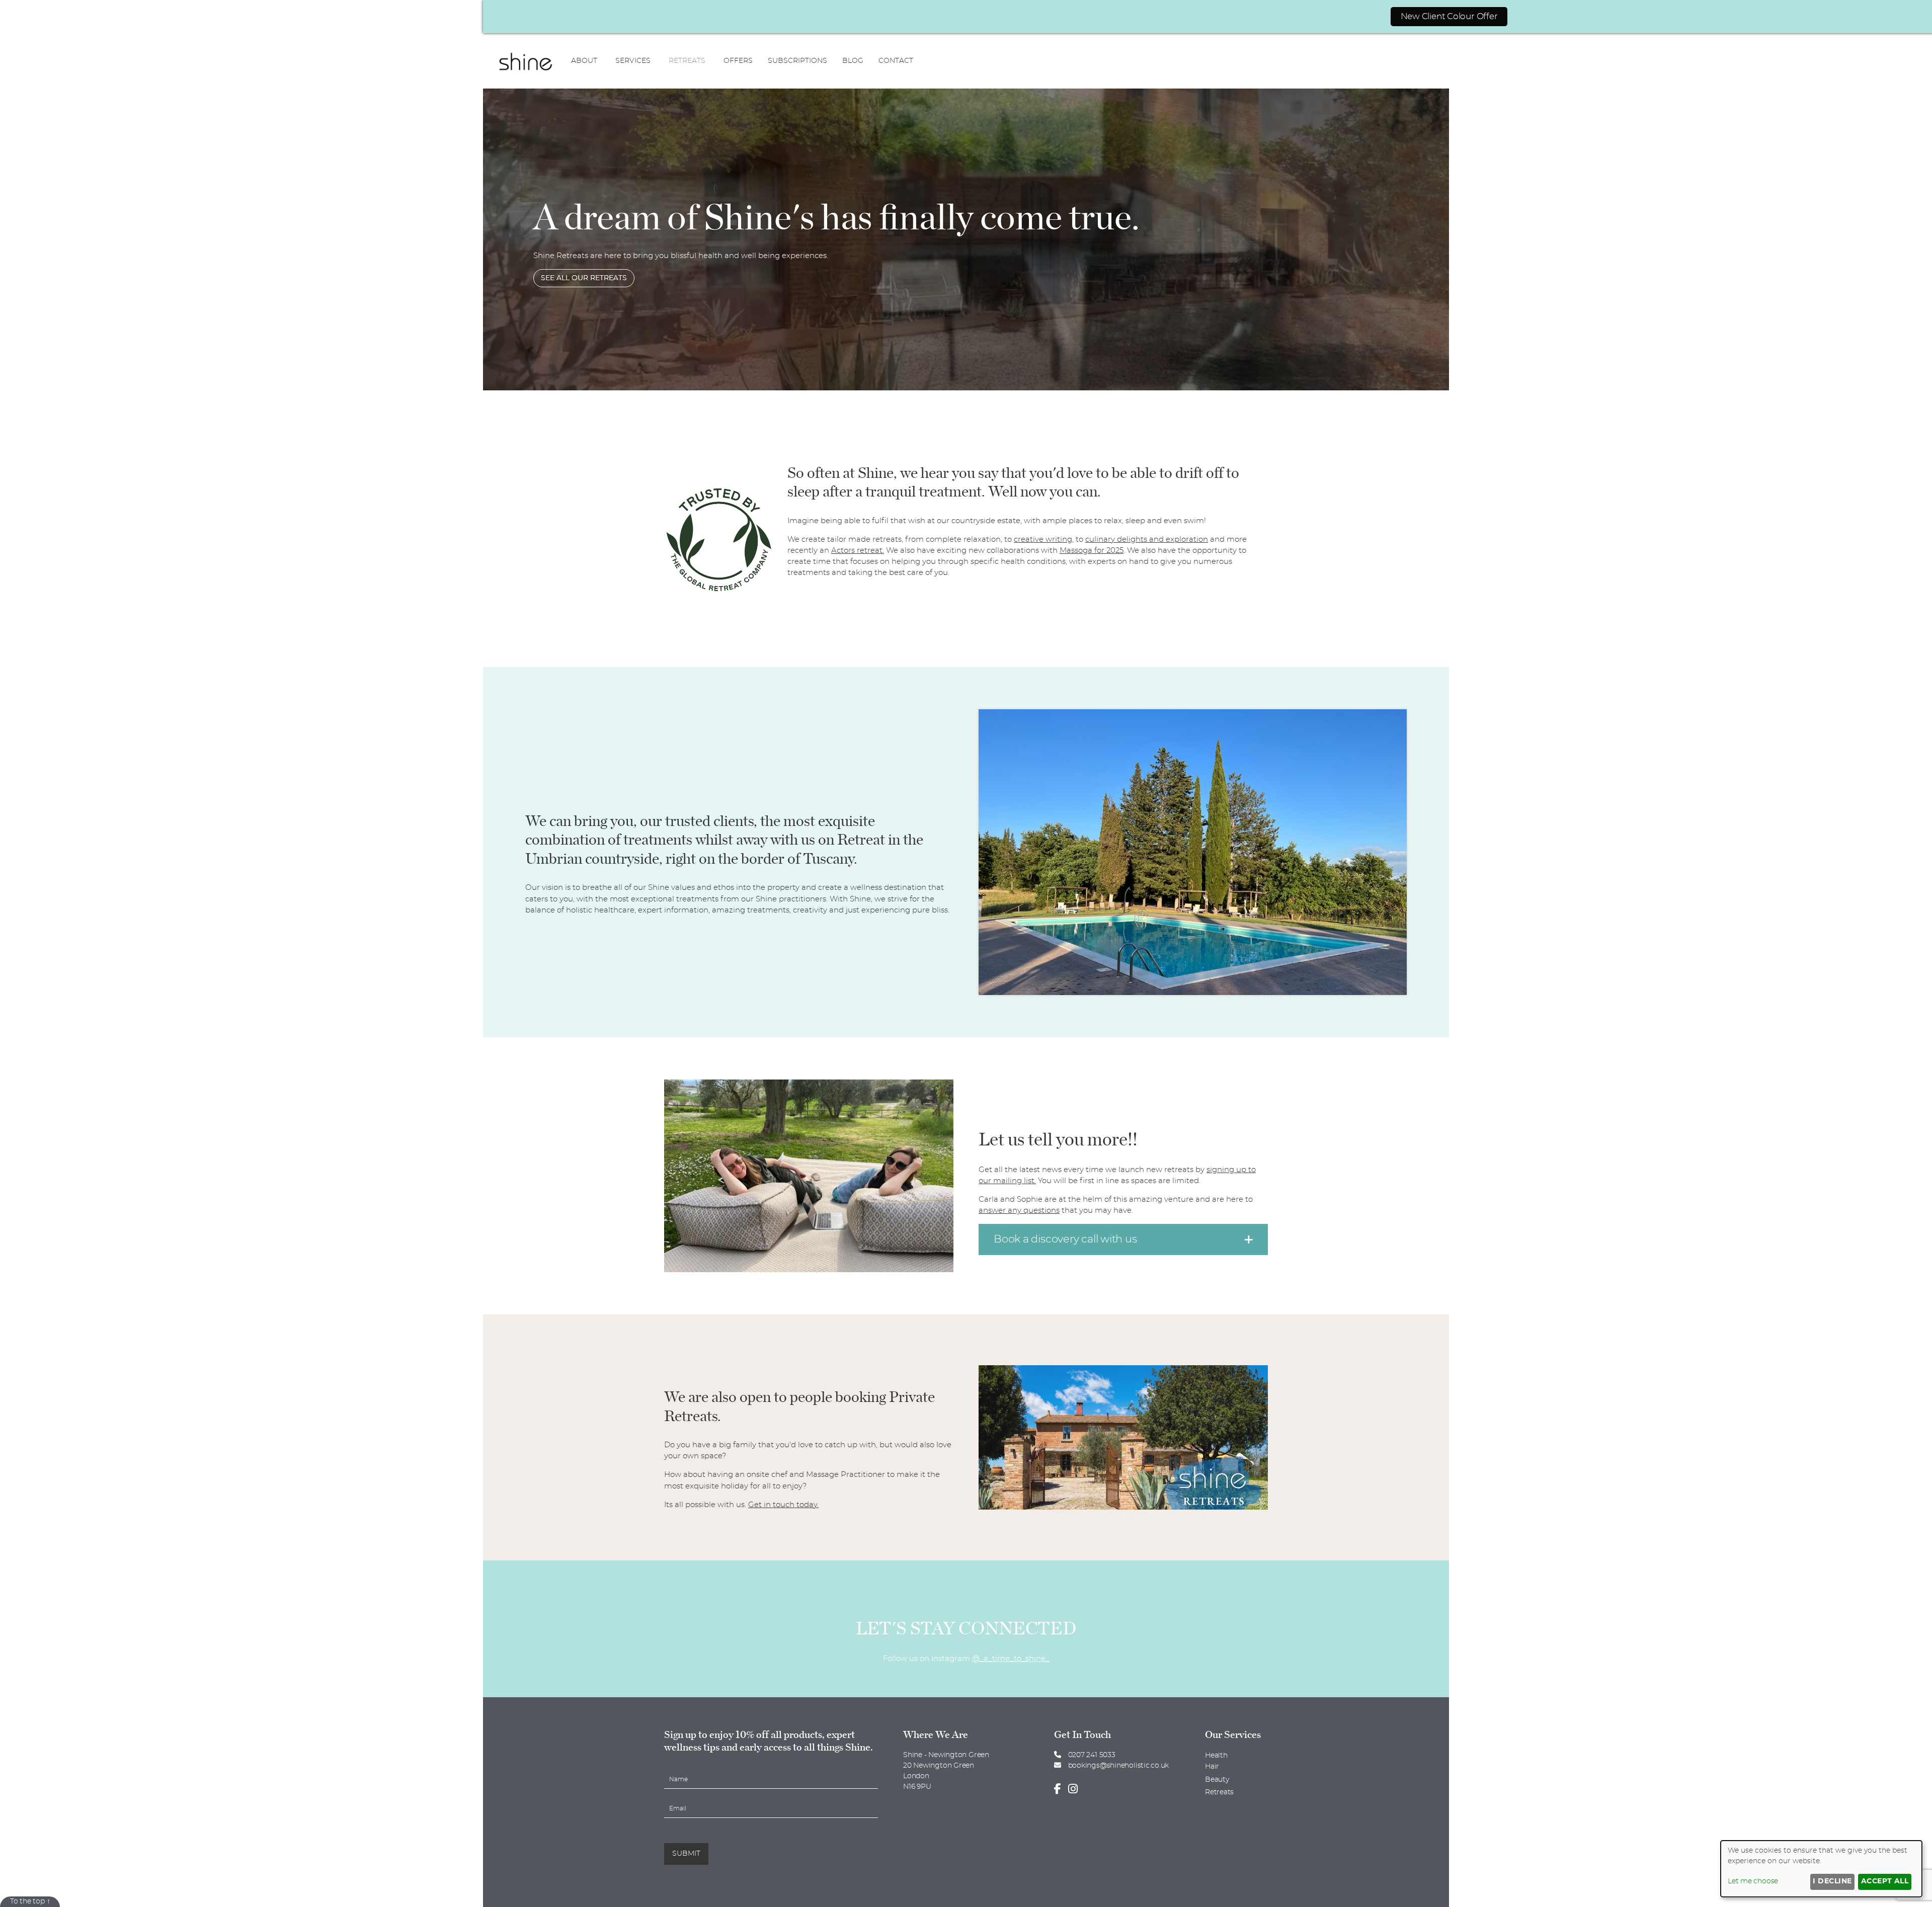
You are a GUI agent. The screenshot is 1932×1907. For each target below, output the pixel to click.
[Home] (526, 61)
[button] (1123, 1239)
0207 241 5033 (1091, 1755)
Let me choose (1753, 1881)
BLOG (853, 61)
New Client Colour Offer (1449, 16)
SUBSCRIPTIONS (797, 61)
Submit (686, 1854)
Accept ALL (1885, 1881)
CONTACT (896, 61)
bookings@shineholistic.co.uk (1118, 1766)
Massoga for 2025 (1092, 551)
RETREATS (687, 61)
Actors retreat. (858, 551)
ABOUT (584, 61)
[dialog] (1821, 1869)
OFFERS (738, 61)
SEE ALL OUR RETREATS (584, 278)
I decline (1832, 1881)
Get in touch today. (783, 1505)
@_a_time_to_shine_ (1011, 1659)
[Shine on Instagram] (1075, 1789)
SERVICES (633, 61)
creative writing (1043, 540)
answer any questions (1019, 1211)
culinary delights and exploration (1147, 540)
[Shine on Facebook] (1060, 1789)
